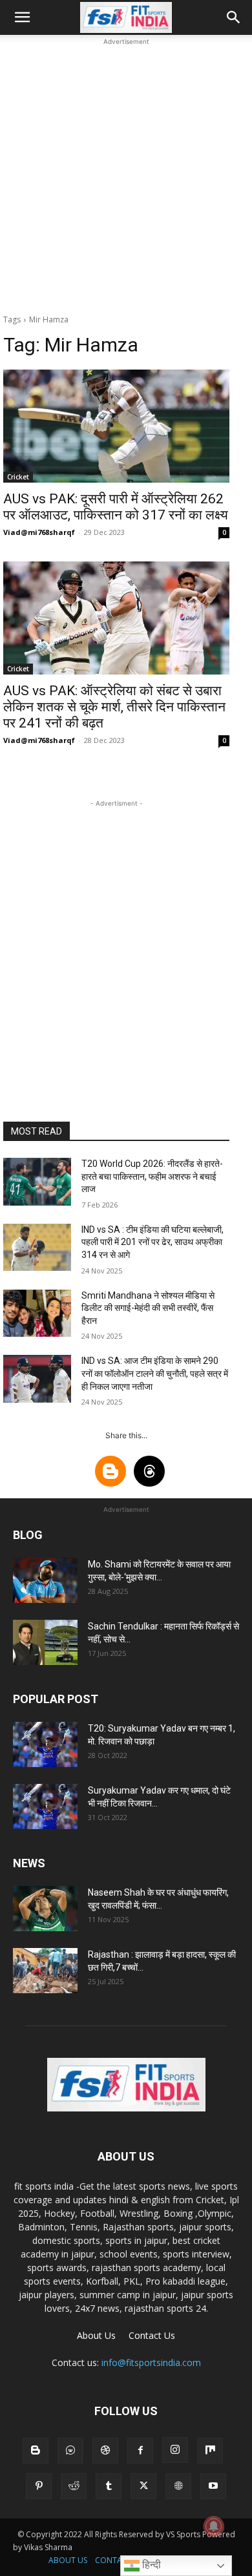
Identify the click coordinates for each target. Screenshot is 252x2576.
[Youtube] (213, 2486)
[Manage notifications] (214, 2526)
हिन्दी (150, 2565)
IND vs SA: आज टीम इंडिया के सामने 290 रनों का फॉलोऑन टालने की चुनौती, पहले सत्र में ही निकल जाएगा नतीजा (155, 1373)
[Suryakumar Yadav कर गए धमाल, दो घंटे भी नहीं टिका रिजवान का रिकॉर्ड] (45, 1806)
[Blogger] (36, 2451)
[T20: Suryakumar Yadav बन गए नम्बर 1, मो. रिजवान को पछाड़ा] (45, 1744)
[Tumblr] (109, 2486)
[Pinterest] (39, 2486)
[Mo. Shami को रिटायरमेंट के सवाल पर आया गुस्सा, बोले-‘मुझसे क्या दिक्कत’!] (45, 1580)
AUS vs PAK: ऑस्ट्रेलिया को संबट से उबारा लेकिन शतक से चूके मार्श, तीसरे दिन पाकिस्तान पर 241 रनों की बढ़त (114, 707)
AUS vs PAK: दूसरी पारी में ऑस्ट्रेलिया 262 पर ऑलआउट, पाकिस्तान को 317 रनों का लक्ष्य (116, 507)
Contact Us (152, 2335)
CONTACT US (119, 2560)
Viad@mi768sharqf (39, 532)
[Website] (178, 2486)
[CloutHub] (70, 2451)
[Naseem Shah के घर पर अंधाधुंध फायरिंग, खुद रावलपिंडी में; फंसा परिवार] (45, 1909)
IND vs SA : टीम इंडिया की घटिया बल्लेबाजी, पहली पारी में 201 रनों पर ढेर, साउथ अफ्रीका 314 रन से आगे (152, 1242)
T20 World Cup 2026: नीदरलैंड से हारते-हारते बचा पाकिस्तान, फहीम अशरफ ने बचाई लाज (152, 1176)
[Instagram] (175, 2450)
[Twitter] (143, 2486)
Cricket (18, 477)
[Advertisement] (126, 174)
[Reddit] (74, 2486)
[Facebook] (140, 2451)
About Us (96, 2335)
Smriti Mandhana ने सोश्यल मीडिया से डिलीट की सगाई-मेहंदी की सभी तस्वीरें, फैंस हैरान (148, 1308)
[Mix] (210, 2451)
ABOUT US (68, 2560)
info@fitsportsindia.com (151, 2362)
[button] (22, 17)
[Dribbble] (105, 2451)
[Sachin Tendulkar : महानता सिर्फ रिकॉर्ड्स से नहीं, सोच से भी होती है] (45, 1642)
